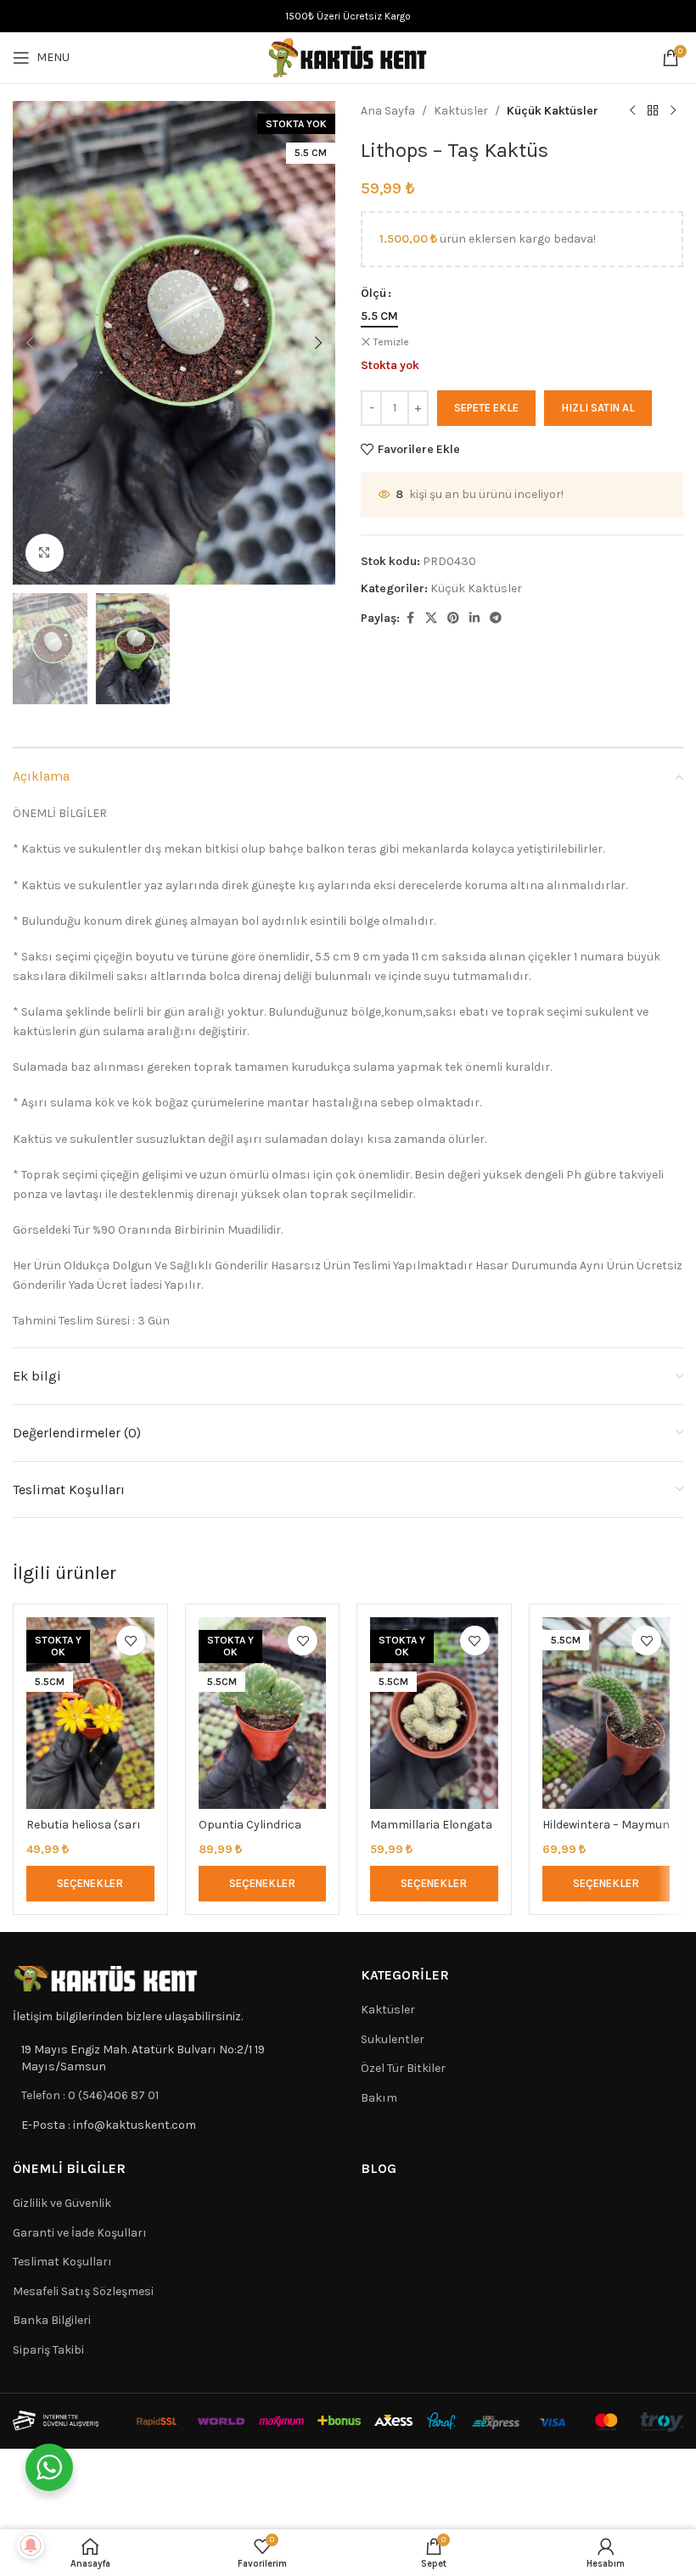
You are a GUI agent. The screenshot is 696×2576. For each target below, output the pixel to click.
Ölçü (373, 293)
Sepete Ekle (486, 408)
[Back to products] (653, 111)
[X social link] (431, 619)
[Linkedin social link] (474, 619)
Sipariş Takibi (48, 2350)
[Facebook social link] (410, 619)
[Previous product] (632, 111)
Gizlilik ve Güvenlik (62, 2203)
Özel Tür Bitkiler (403, 2068)
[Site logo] (348, 56)
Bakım (379, 2098)
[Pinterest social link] (453, 619)
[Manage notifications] (31, 2545)
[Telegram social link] (496, 619)
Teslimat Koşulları (62, 2262)
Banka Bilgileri (52, 2320)
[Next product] (673, 111)
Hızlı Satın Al (598, 408)
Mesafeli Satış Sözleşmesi (83, 2291)
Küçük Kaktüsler (553, 111)
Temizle (391, 342)
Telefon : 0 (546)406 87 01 (90, 2095)
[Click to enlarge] (45, 553)
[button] (30, 343)
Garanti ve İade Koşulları (80, 2233)
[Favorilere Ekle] (131, 1641)
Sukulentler (393, 2039)
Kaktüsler (461, 111)
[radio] (379, 316)
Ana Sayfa (388, 111)
